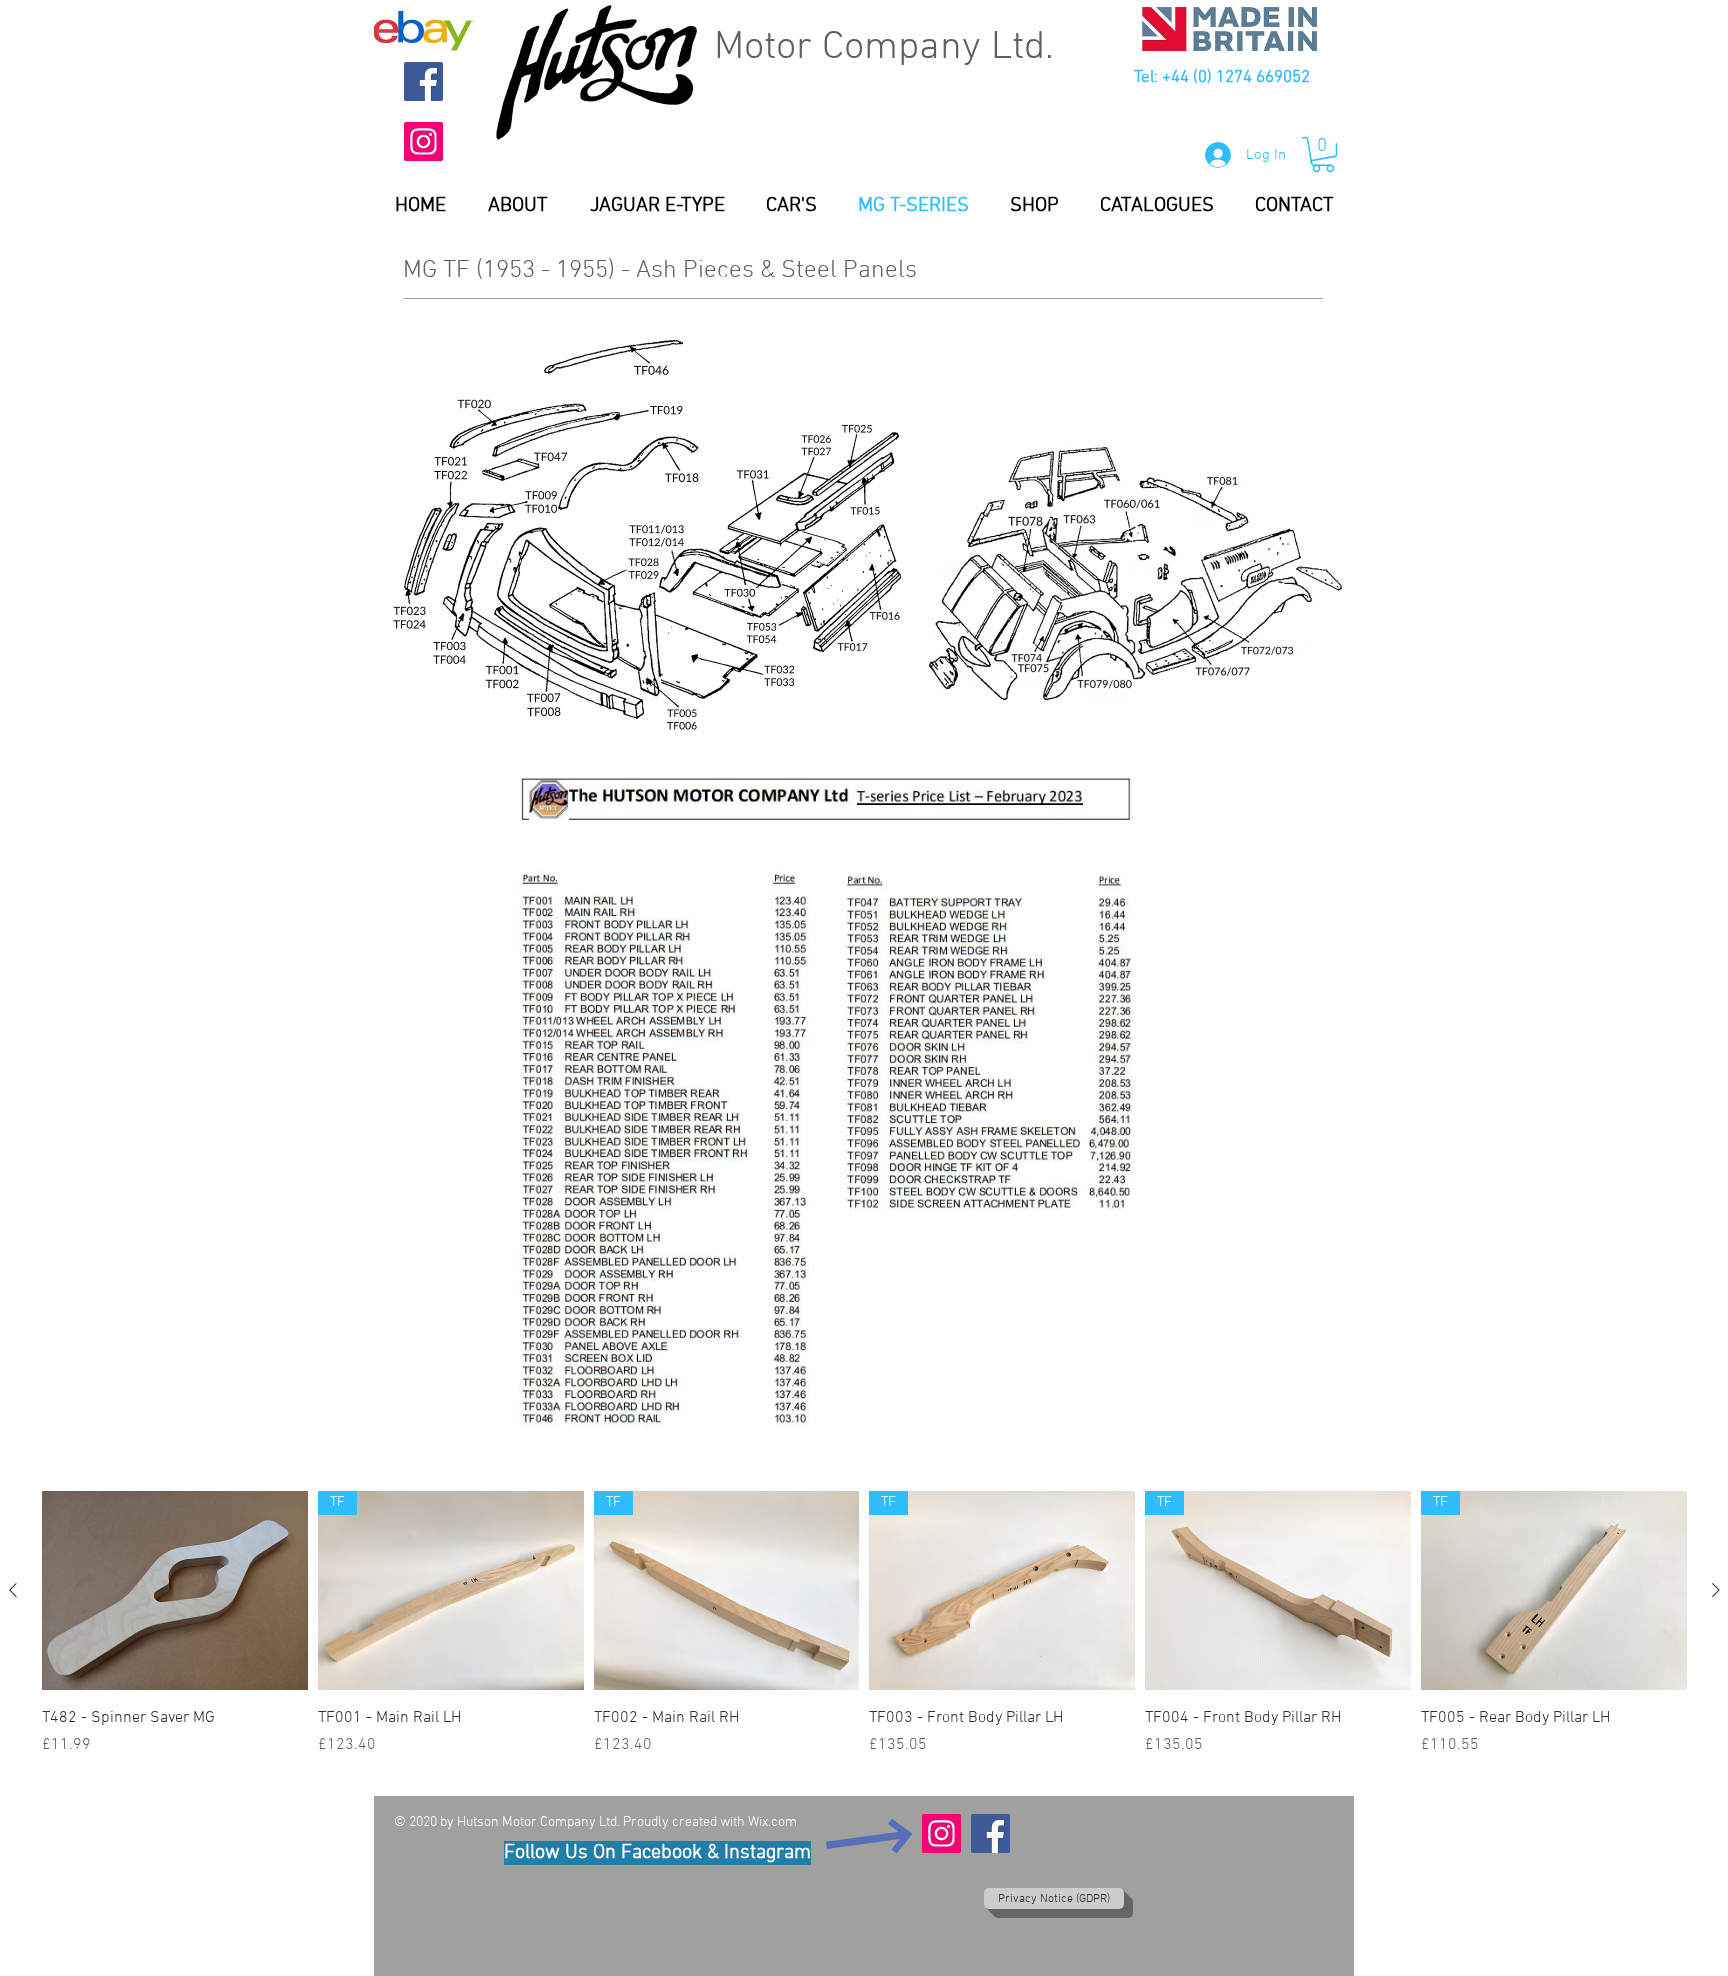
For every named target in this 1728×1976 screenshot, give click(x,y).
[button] (1323, 154)
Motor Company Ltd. (884, 48)
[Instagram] (423, 141)
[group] (864, 1635)
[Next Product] (1716, 1590)
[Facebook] (423, 81)
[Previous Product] (13, 1590)
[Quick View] (175, 1590)
